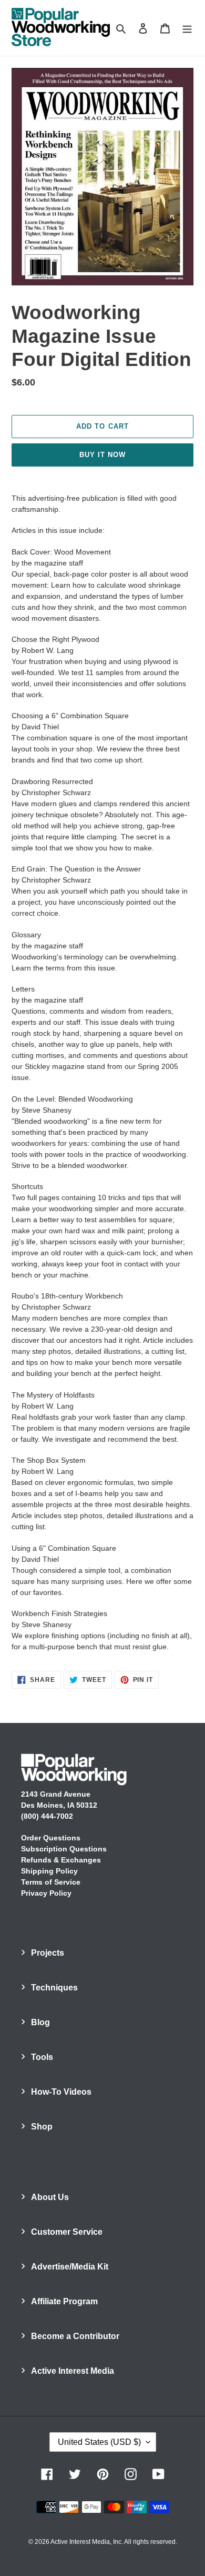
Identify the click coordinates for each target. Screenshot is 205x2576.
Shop (42, 2127)
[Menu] (187, 28)
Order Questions (51, 1838)
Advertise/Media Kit (70, 2267)
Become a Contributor (75, 2336)
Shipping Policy (49, 1871)
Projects (48, 1953)
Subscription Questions (64, 1849)
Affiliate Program (64, 2301)
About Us (50, 2197)
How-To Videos (61, 2092)
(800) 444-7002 (47, 1816)
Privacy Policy (46, 1893)
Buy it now (102, 455)
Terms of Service (51, 1882)
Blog (40, 2022)
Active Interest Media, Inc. (87, 2542)
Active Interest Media (73, 2371)
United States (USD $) (99, 2442)
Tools (42, 2057)
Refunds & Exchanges (61, 1860)
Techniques (54, 1988)
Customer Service (67, 2232)
